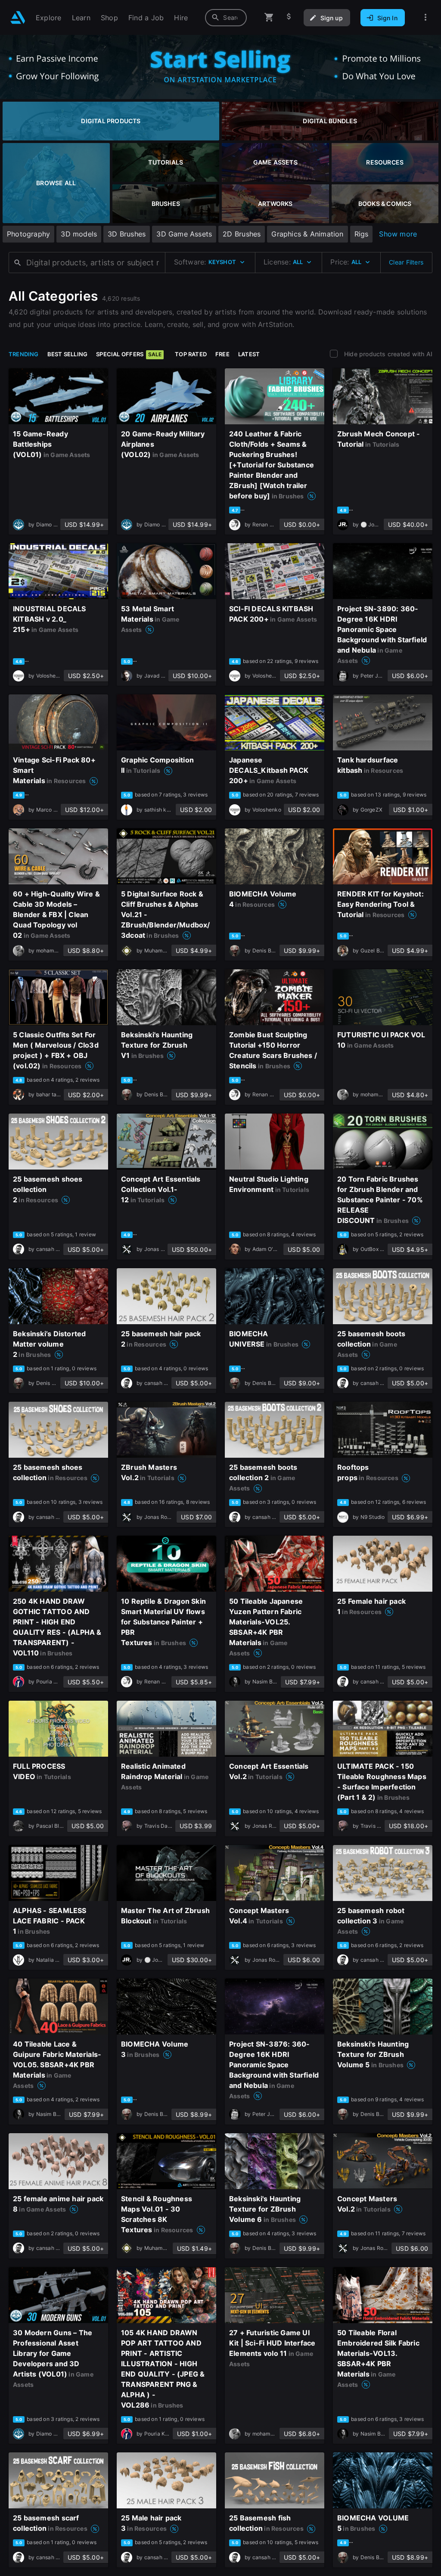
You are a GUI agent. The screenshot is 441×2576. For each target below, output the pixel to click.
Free (222, 354)
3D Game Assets (184, 234)
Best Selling (68, 354)
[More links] (425, 17)
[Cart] (269, 17)
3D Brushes (127, 234)
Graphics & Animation (307, 234)
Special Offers (129, 354)
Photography (28, 234)
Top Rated (191, 354)
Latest (249, 354)
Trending (24, 354)
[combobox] (226, 18)
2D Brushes (242, 234)
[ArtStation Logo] (18, 17)
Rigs (362, 234)
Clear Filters (406, 262)
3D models (79, 234)
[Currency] (289, 17)
